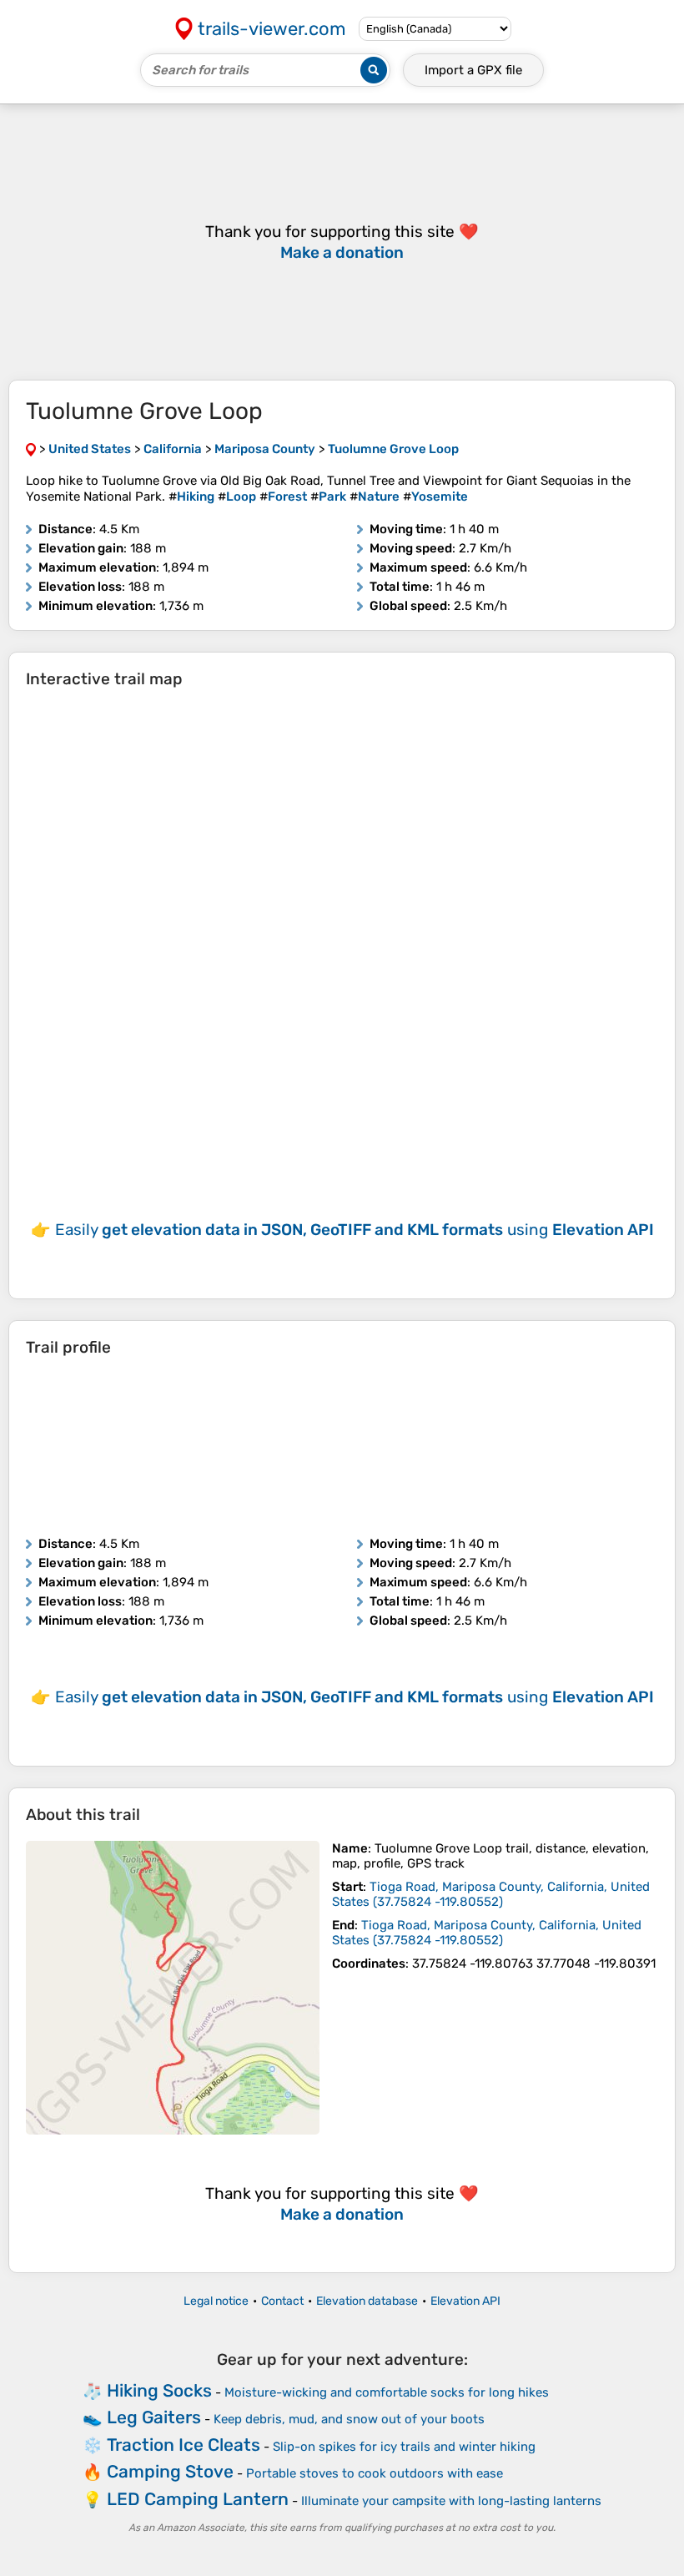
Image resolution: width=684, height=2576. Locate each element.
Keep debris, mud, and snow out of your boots (349, 2419)
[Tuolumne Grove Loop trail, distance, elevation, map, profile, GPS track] (173, 1988)
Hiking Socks (159, 2390)
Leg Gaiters (154, 2417)
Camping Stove (170, 2471)
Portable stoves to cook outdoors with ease (375, 2473)
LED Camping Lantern (198, 2499)
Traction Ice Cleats (184, 2445)
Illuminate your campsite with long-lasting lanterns (451, 2501)
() (491, 1894)
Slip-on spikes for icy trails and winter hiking (404, 2447)
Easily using (355, 1230)
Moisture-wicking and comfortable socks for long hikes (387, 2392)
